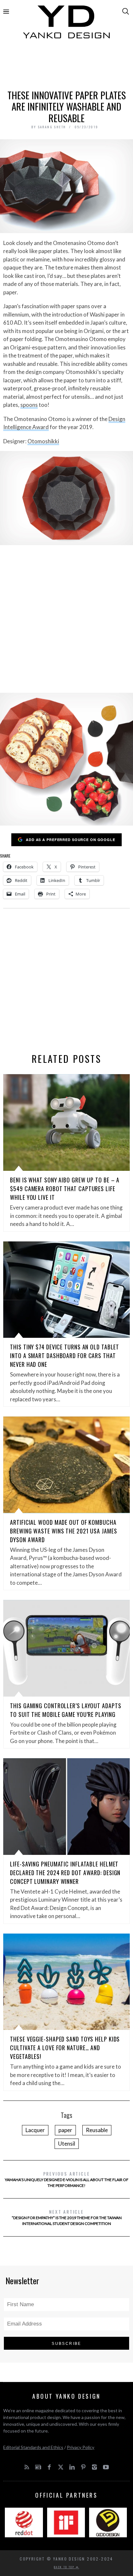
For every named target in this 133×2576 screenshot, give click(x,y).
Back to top (65, 2567)
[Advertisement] (66, 67)
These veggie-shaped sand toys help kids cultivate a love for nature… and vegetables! (65, 2048)
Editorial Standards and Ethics (33, 2447)
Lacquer (35, 2130)
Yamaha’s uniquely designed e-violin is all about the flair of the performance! (67, 2179)
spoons (29, 405)
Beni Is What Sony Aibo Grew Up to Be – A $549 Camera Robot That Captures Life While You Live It (65, 1189)
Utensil (67, 2144)
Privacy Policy (81, 2447)
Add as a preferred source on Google (71, 840)
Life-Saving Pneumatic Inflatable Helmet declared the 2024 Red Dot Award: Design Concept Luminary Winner (65, 1873)
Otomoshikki (43, 441)
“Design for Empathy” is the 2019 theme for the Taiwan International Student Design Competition (67, 2217)
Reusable (97, 2130)
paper (65, 2130)
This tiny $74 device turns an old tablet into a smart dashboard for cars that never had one (65, 1356)
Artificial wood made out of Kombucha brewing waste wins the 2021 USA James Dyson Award (63, 1531)
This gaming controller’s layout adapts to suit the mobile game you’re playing (66, 1710)
